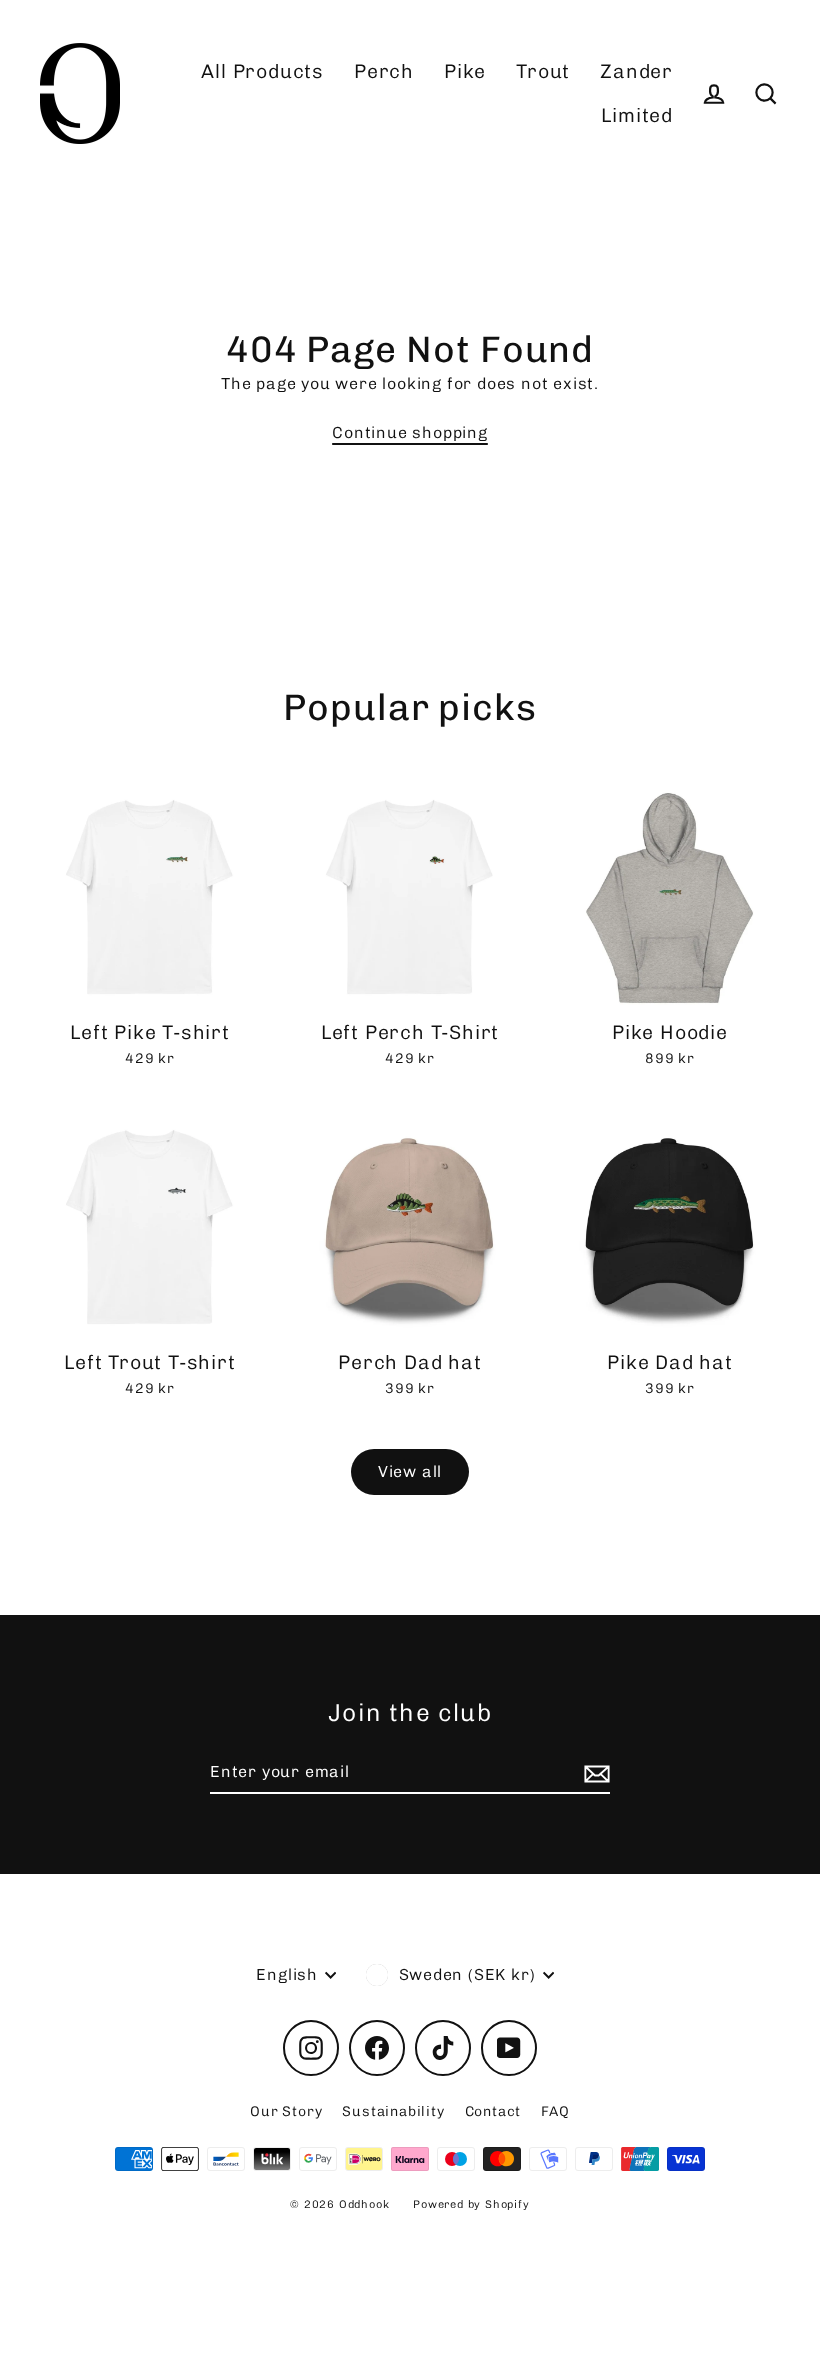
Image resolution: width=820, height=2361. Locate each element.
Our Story (286, 2111)
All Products (262, 71)
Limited (637, 115)
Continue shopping (410, 432)
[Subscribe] (594, 1773)
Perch (384, 71)
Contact (493, 2111)
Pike (465, 71)
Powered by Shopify (471, 2204)
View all (410, 1471)
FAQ (555, 2111)
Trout (543, 71)
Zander (636, 71)
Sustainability (393, 2111)
